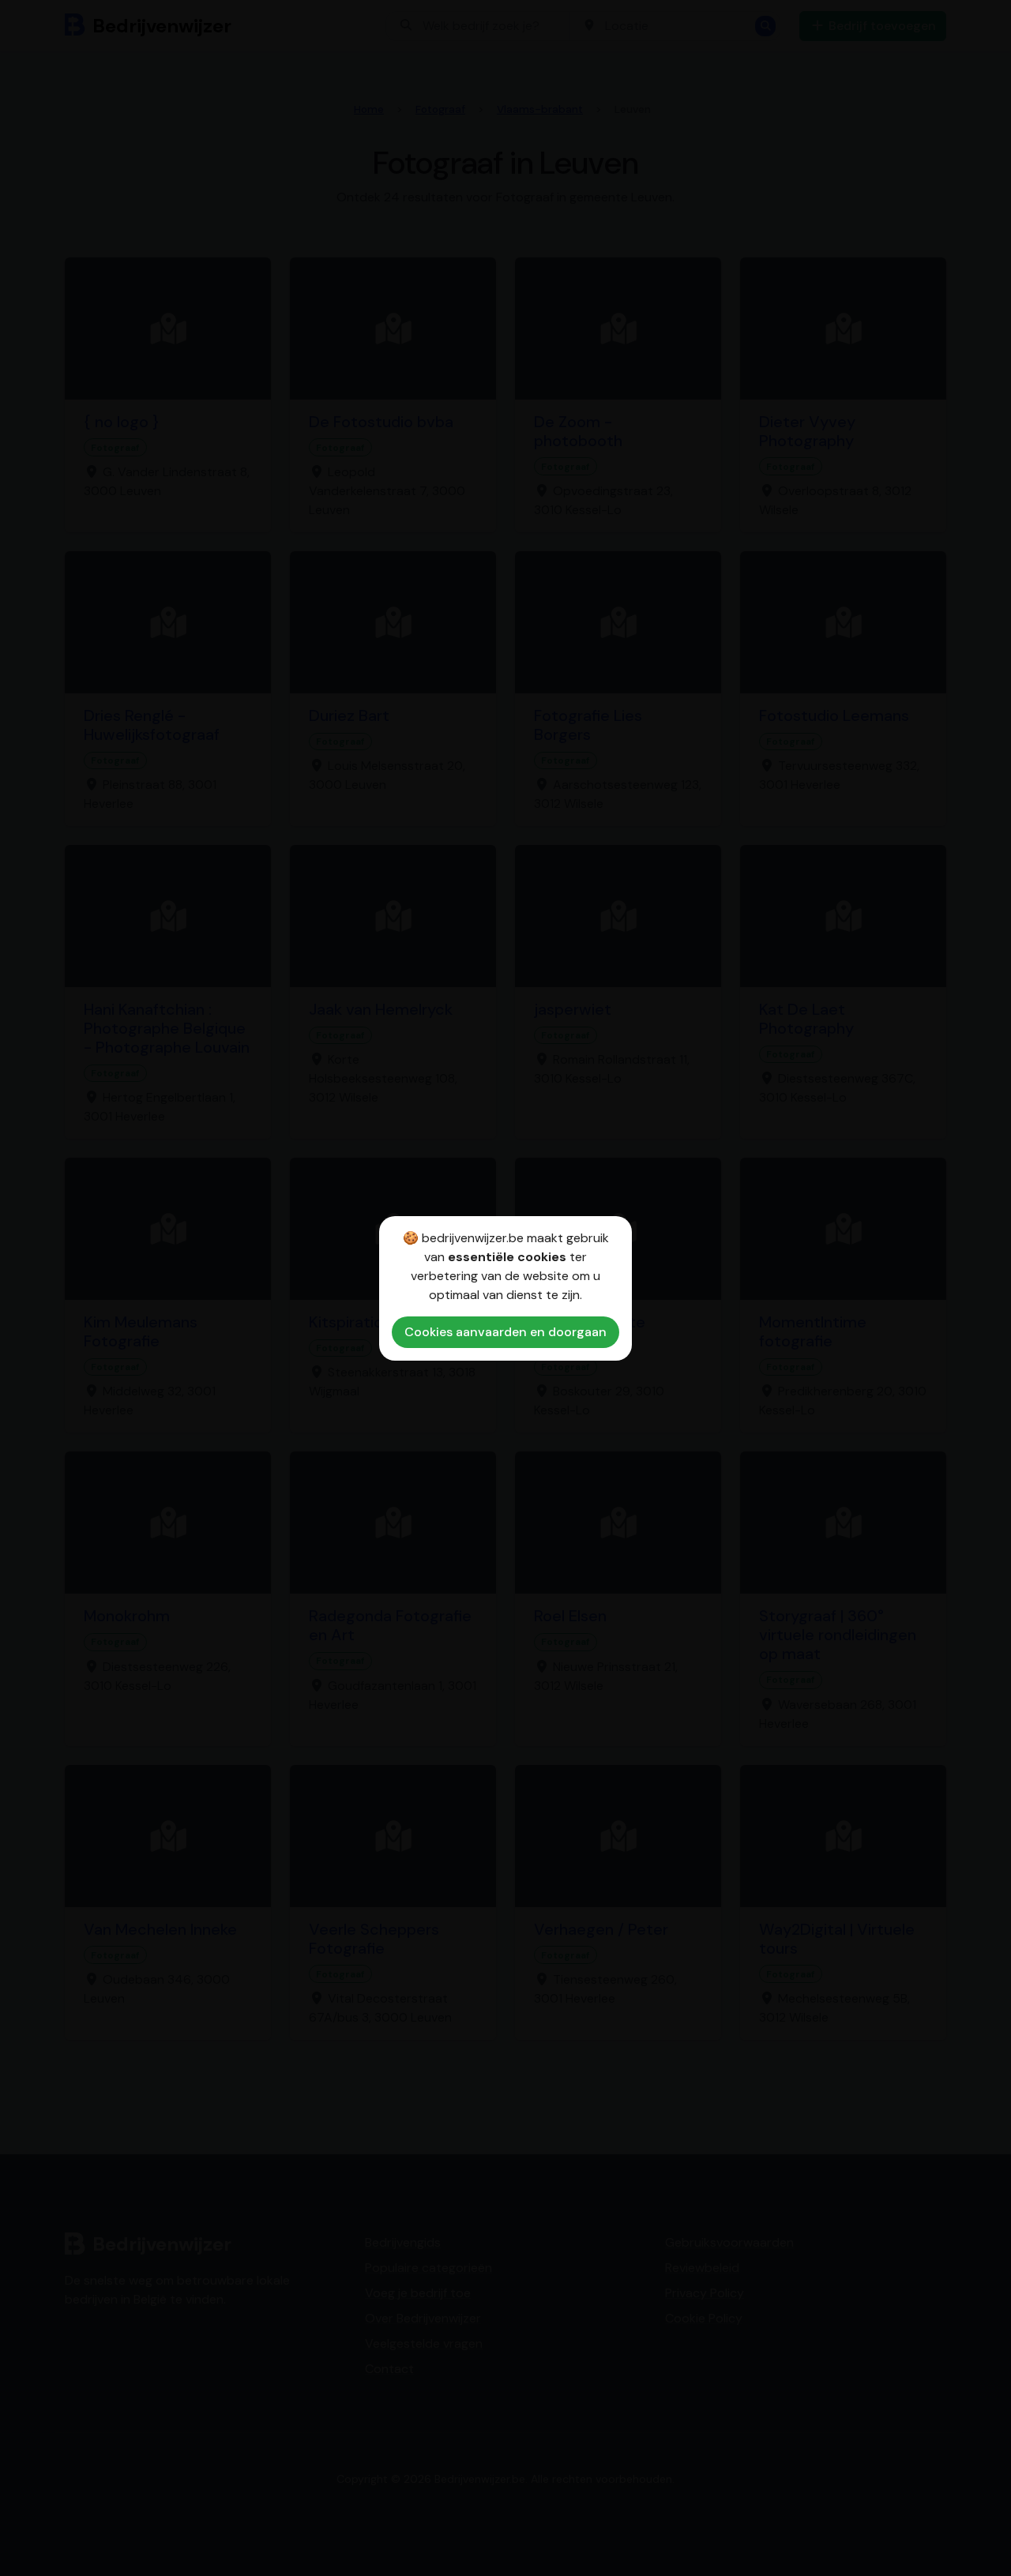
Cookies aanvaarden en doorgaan (505, 1332)
